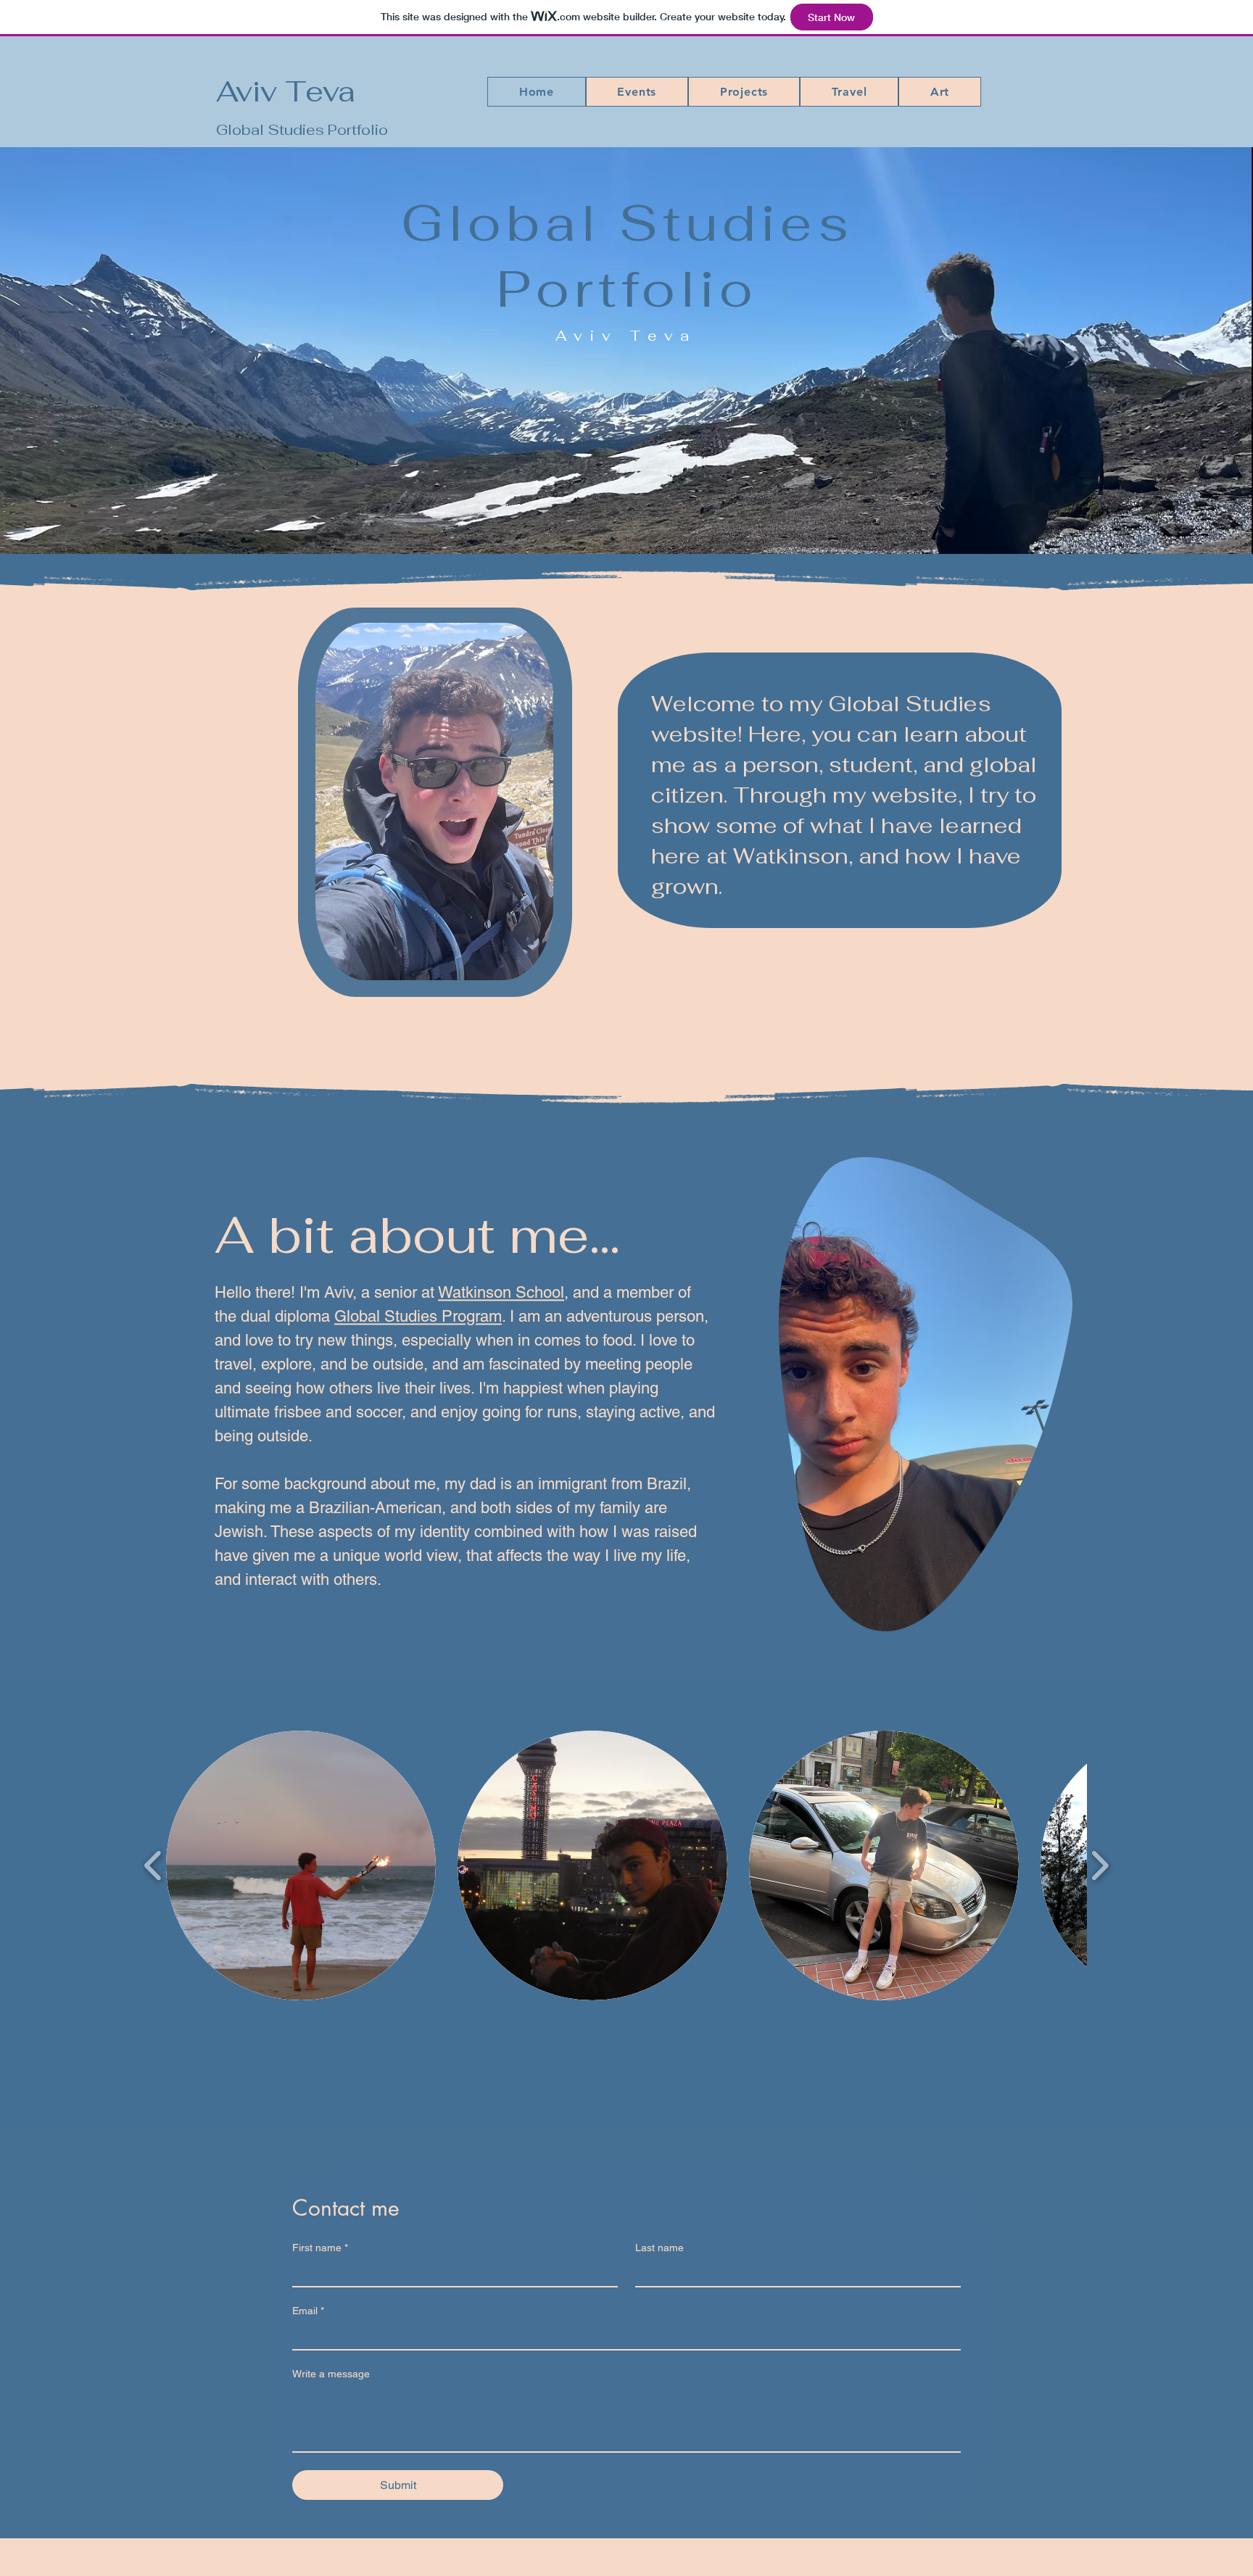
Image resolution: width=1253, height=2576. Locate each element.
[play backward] (153, 1865)
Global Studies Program (418, 1316)
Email (308, 2311)
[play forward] (1100, 1865)
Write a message (331, 2374)
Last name (659, 2248)
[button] (637, 92)
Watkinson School (501, 1292)
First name (320, 2248)
